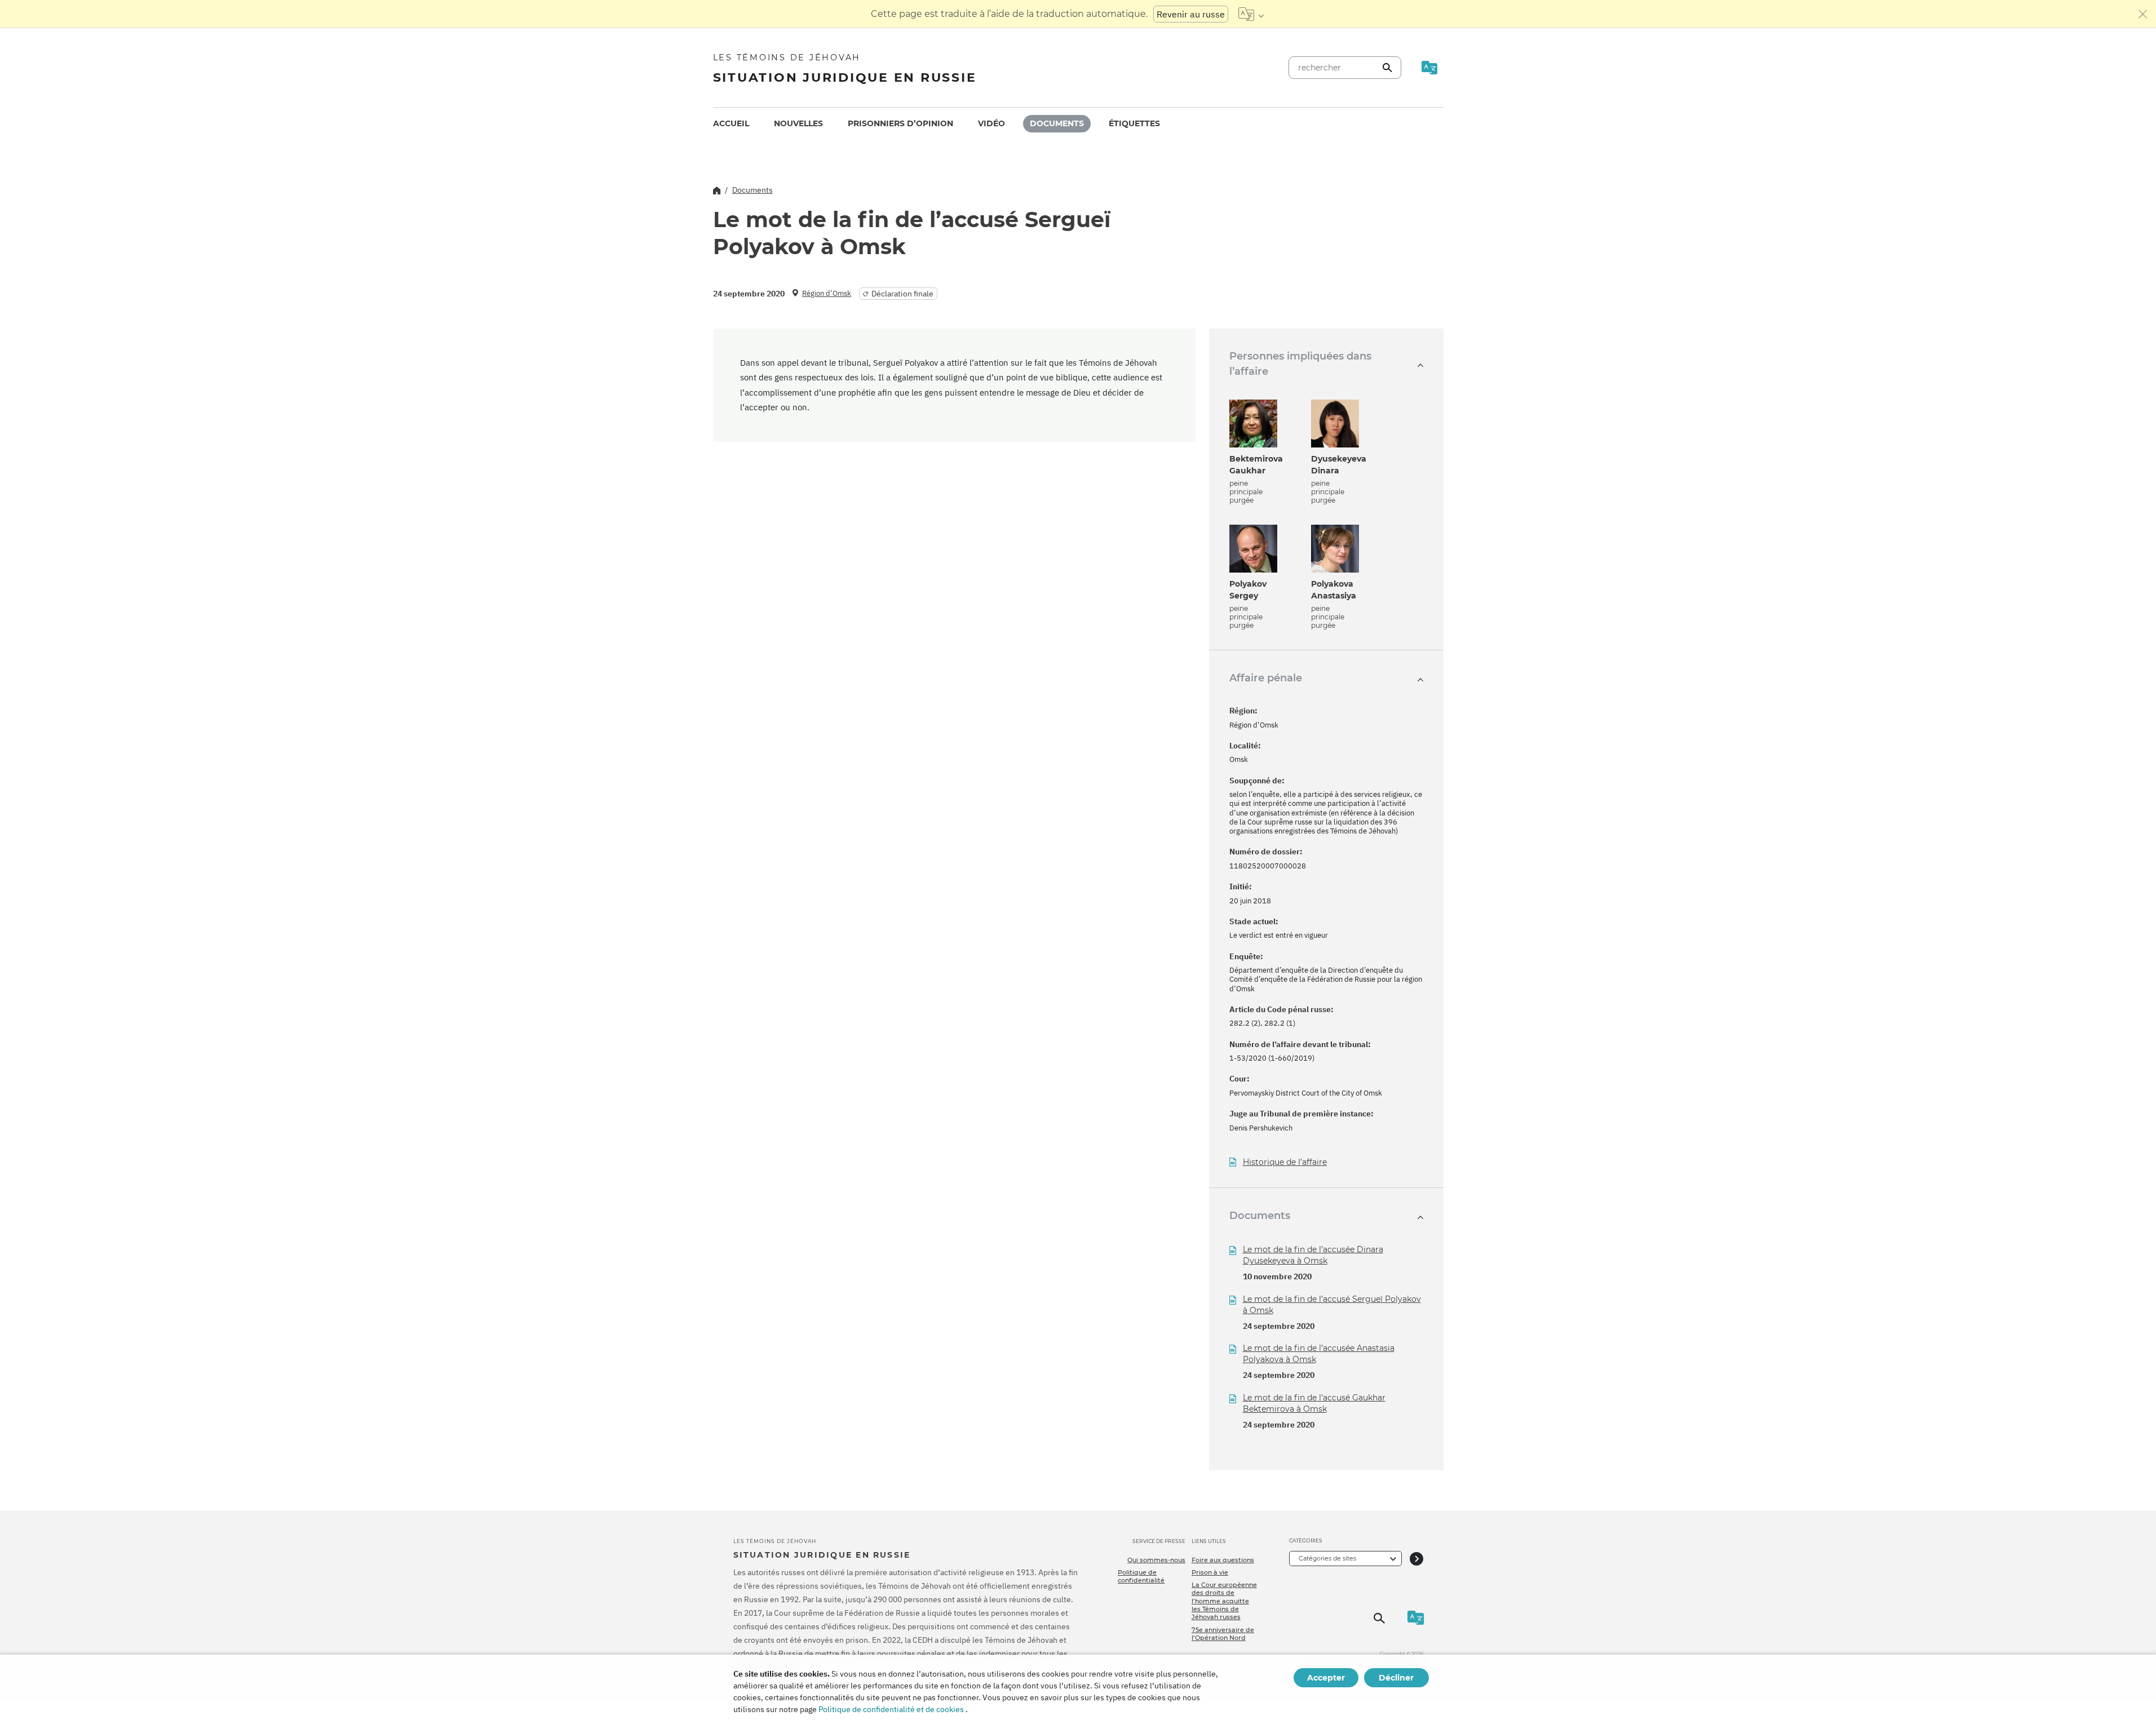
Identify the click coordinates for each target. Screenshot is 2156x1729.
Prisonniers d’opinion (900, 123)
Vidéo (991, 123)
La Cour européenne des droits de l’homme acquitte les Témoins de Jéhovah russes (1224, 1601)
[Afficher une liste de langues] (1251, 14)
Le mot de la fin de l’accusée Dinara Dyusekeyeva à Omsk (1313, 1255)
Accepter (1326, 1678)
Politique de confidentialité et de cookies (891, 1709)
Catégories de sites (1327, 1558)
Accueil (731, 123)
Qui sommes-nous (1156, 1560)
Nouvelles (798, 123)
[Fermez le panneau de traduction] (2143, 14)
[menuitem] (731, 124)
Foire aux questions (1223, 1560)
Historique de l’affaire (1285, 1162)
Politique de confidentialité (1141, 1576)
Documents (1057, 123)
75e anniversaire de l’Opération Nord (1223, 1634)
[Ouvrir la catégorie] (1416, 1559)
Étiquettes (1134, 123)
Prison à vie (1210, 1572)
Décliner (1396, 1678)
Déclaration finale (902, 294)
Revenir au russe (1191, 14)
